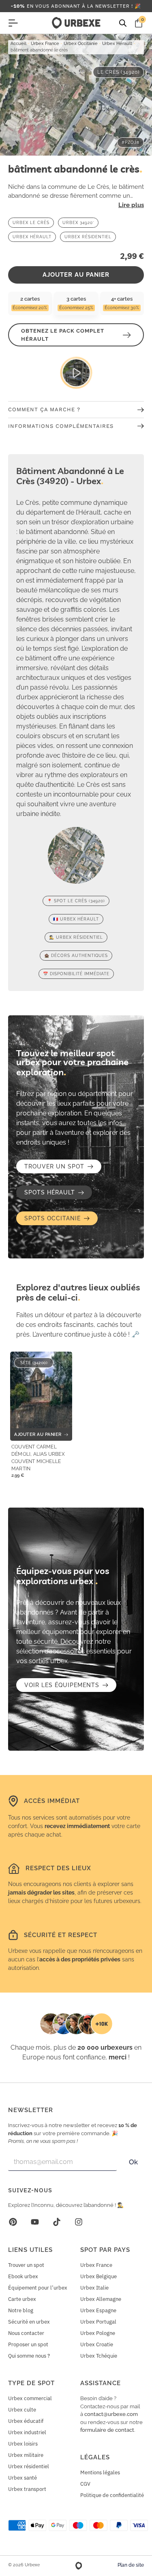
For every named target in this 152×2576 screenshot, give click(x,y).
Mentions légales (100, 2472)
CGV (85, 2484)
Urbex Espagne (98, 2310)
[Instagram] (79, 2222)
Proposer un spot (28, 2344)
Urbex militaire (26, 2455)
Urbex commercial (30, 2398)
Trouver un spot (26, 2265)
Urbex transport (27, 2489)
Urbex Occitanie (81, 44)
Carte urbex (22, 2299)
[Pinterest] (13, 2222)
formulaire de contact (107, 2430)
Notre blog (21, 2310)
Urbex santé (22, 2478)
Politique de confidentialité (112, 2495)
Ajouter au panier (76, 275)
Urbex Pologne (98, 2333)
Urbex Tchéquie (99, 2356)
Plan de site (131, 2565)
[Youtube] (35, 2222)
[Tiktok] (57, 2222)
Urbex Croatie (97, 2344)
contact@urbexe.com (111, 2414)
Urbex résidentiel (29, 2466)
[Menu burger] (13, 23)
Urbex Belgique (98, 2276)
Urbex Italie (94, 2288)
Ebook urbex (23, 2276)
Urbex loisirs (23, 2444)
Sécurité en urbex (29, 2322)
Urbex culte (22, 2410)
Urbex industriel (27, 2432)
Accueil (18, 44)
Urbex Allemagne (101, 2299)
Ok (133, 2162)
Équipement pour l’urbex (38, 2288)
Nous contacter (26, 2333)
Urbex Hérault (117, 44)
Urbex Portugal (98, 2322)
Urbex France (45, 44)
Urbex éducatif (26, 2421)
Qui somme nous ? (29, 2356)
